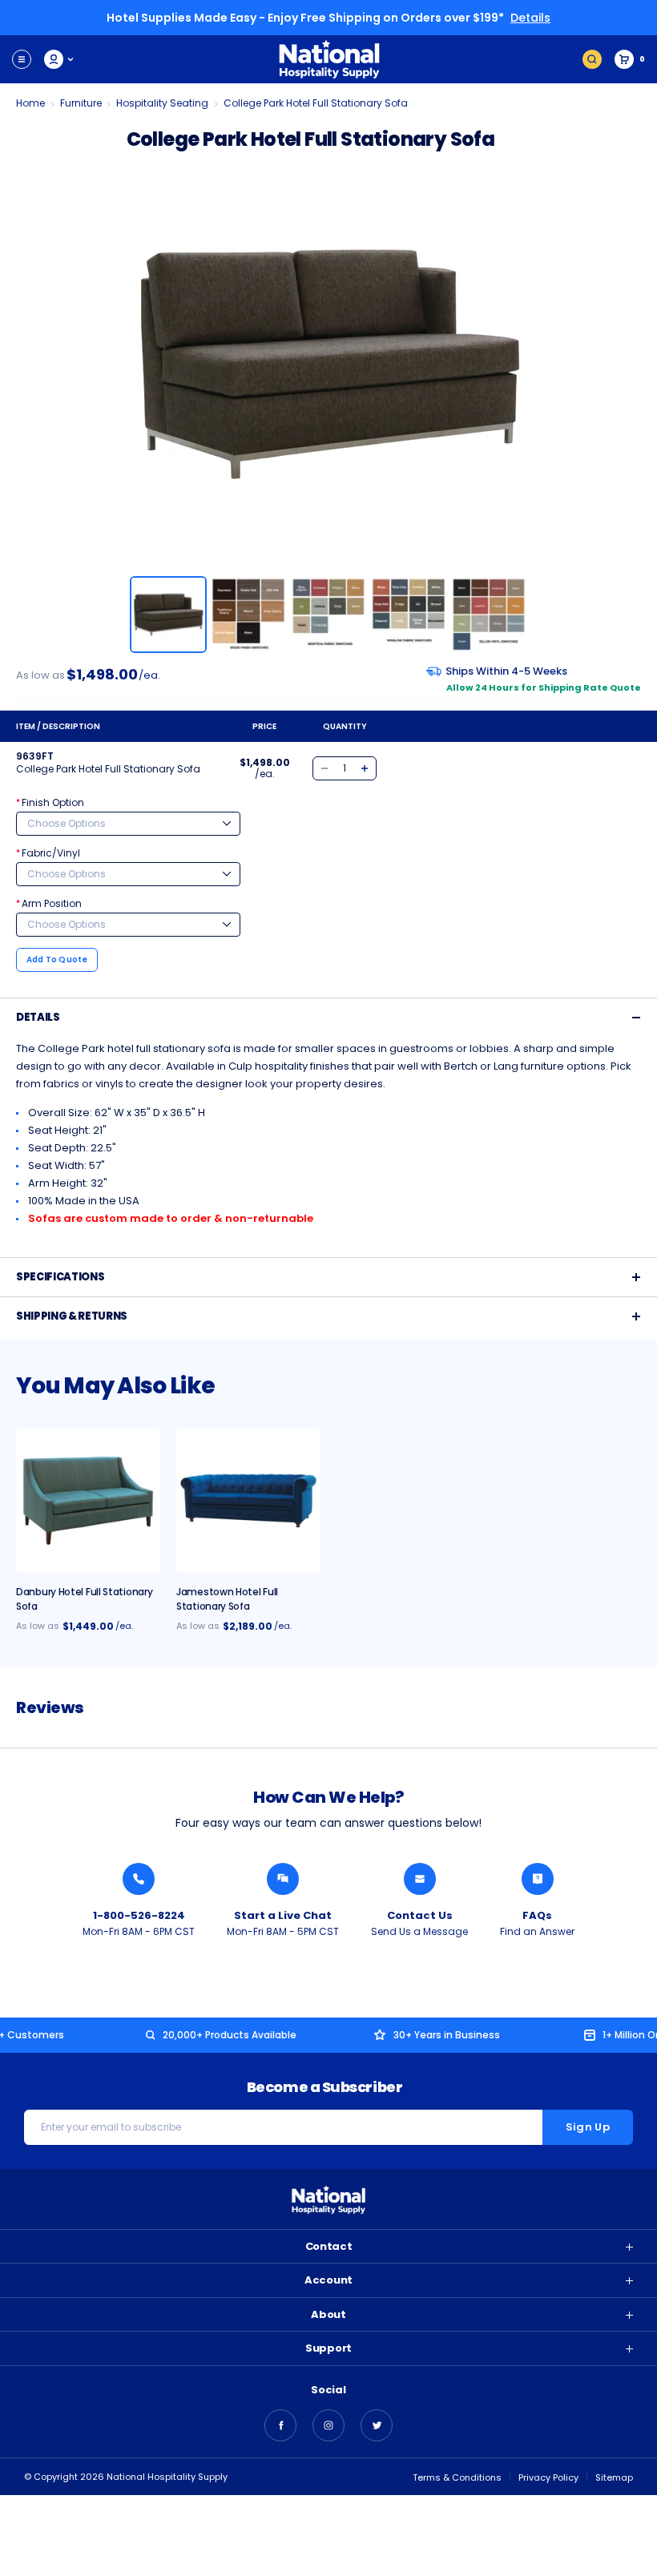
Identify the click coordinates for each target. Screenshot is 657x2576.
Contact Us (420, 1915)
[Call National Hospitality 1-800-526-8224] (139, 1879)
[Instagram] (328, 2425)
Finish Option (50, 802)
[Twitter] (377, 2425)
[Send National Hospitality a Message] (420, 1879)
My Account (60, 59)
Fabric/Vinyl (48, 853)
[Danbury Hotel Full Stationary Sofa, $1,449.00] (88, 1501)
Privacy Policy (548, 2477)
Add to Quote (57, 959)
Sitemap (614, 2477)
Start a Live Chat (283, 1915)
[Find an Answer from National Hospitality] (538, 1879)
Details (530, 18)
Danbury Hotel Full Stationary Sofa (84, 1599)
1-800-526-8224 (139, 1915)
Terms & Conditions (457, 2477)
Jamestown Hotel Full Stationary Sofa (227, 1599)
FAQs (537, 1915)
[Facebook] (280, 2425)
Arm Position (49, 903)
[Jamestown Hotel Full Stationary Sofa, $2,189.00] (248, 1501)
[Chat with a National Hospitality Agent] (283, 1879)
